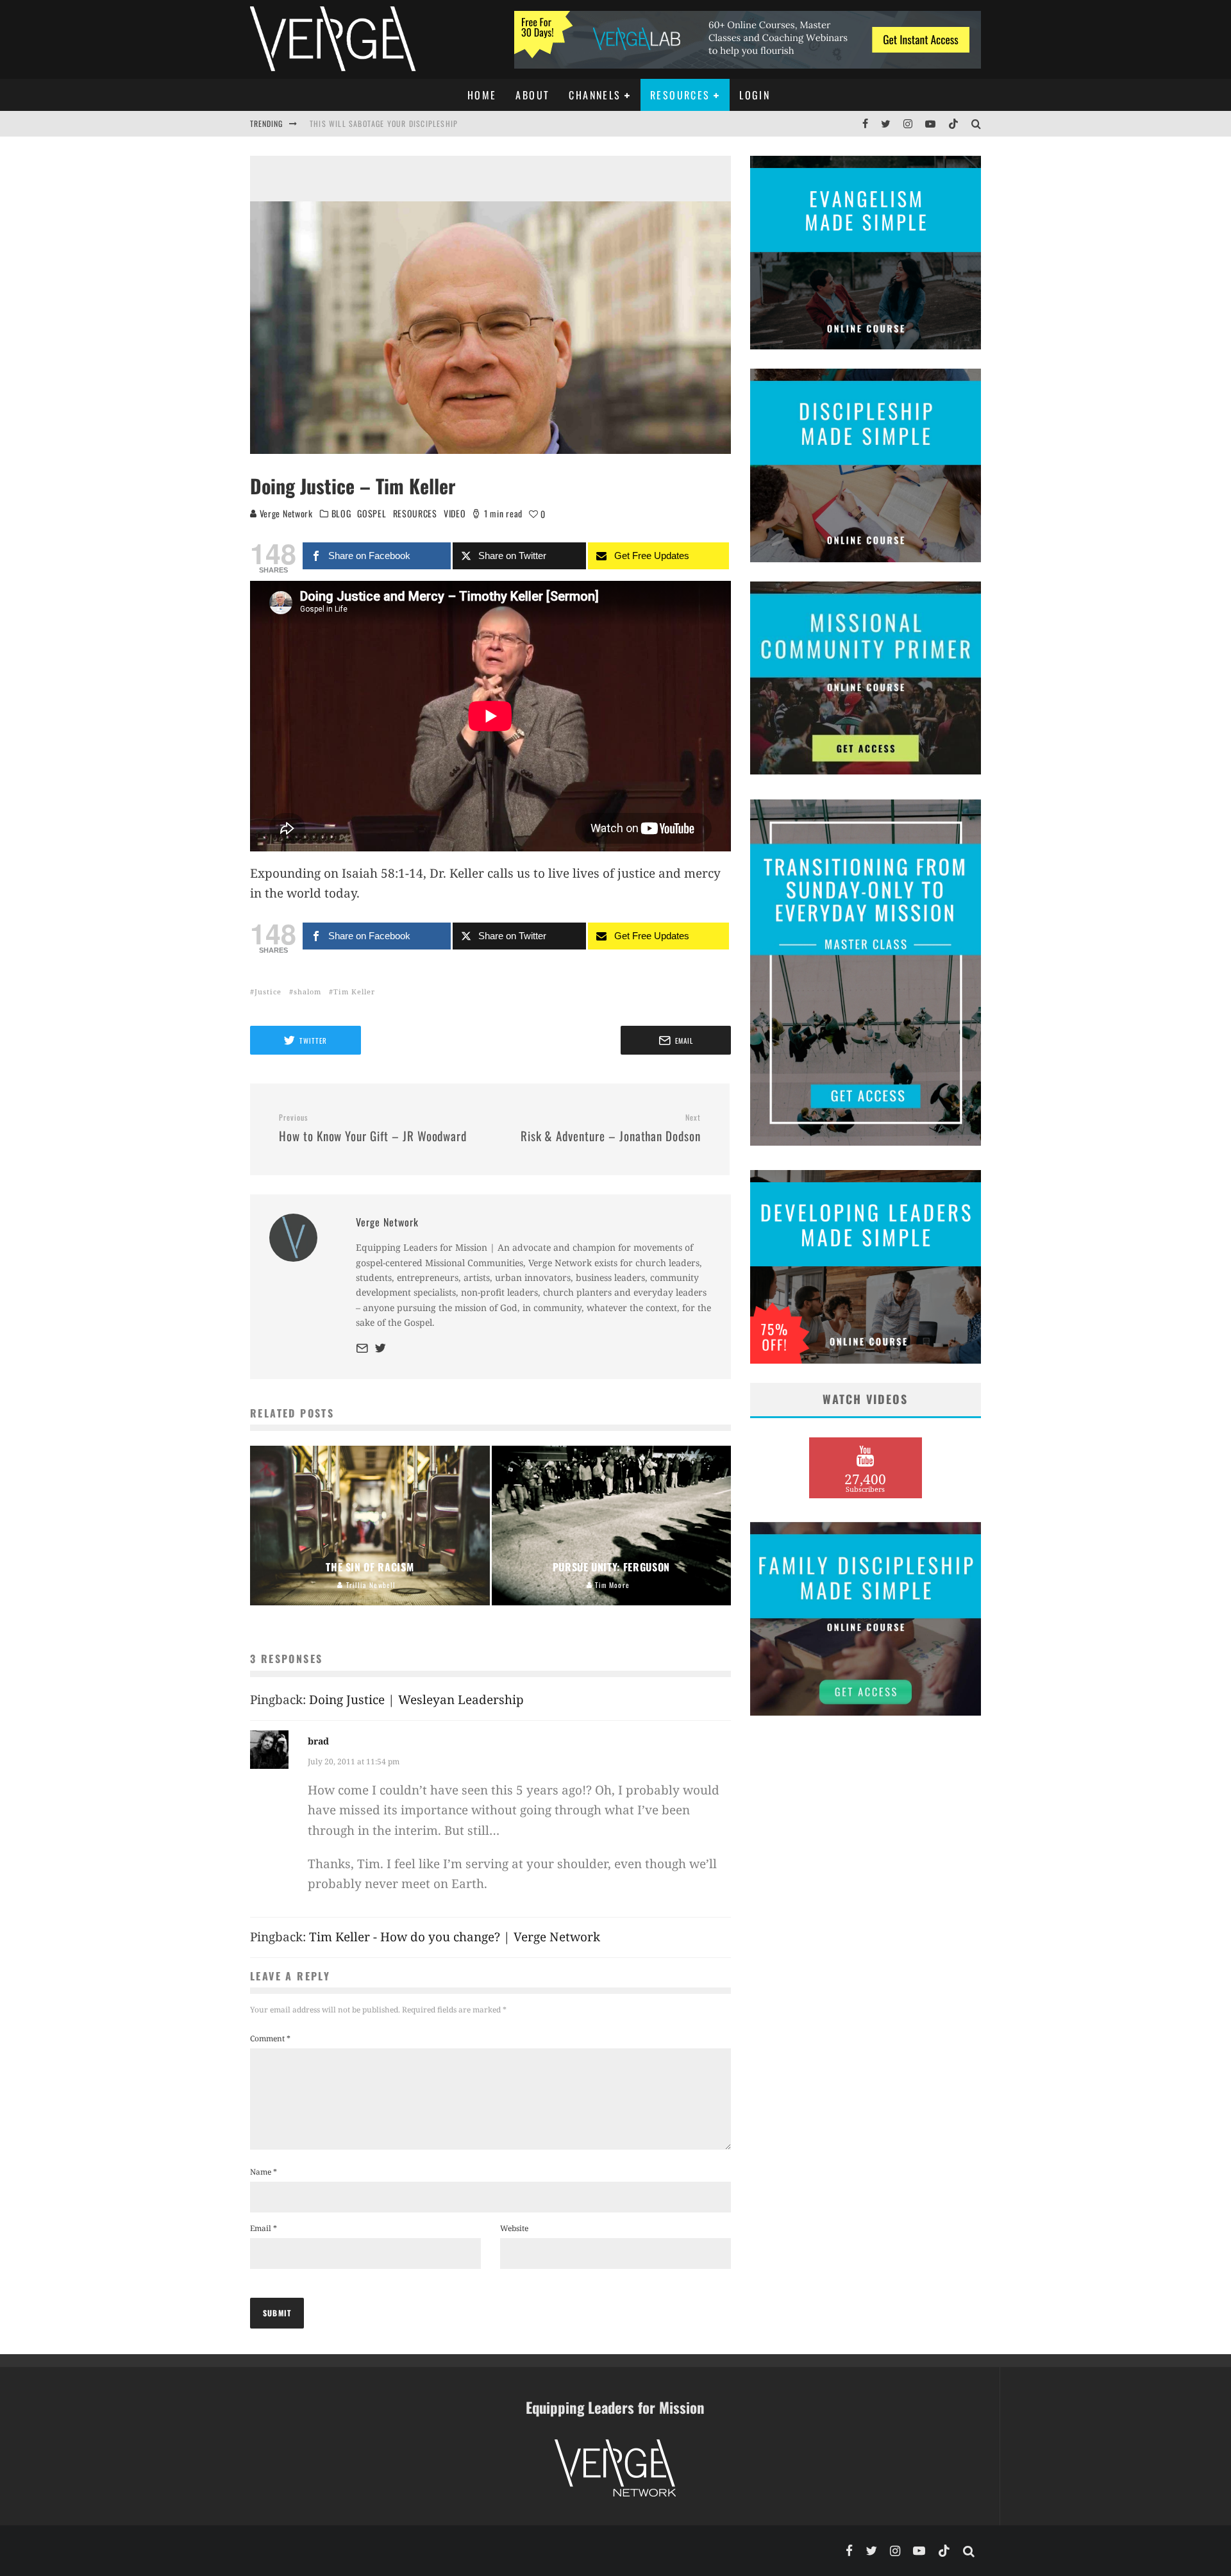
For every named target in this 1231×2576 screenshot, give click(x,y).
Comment (270, 2038)
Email (264, 2228)
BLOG (341, 514)
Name (264, 2172)
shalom (307, 991)
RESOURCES (415, 514)
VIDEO (455, 514)
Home (482, 95)
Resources (680, 95)
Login (755, 95)
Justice (268, 991)
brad (318, 1741)
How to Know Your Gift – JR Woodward (373, 1128)
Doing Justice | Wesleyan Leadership (416, 1700)
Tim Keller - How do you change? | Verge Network (455, 1937)
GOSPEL (372, 514)
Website (514, 2228)
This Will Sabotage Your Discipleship (384, 119)
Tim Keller (354, 991)
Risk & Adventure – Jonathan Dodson (611, 1128)
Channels (595, 95)
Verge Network (285, 513)
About (532, 95)
